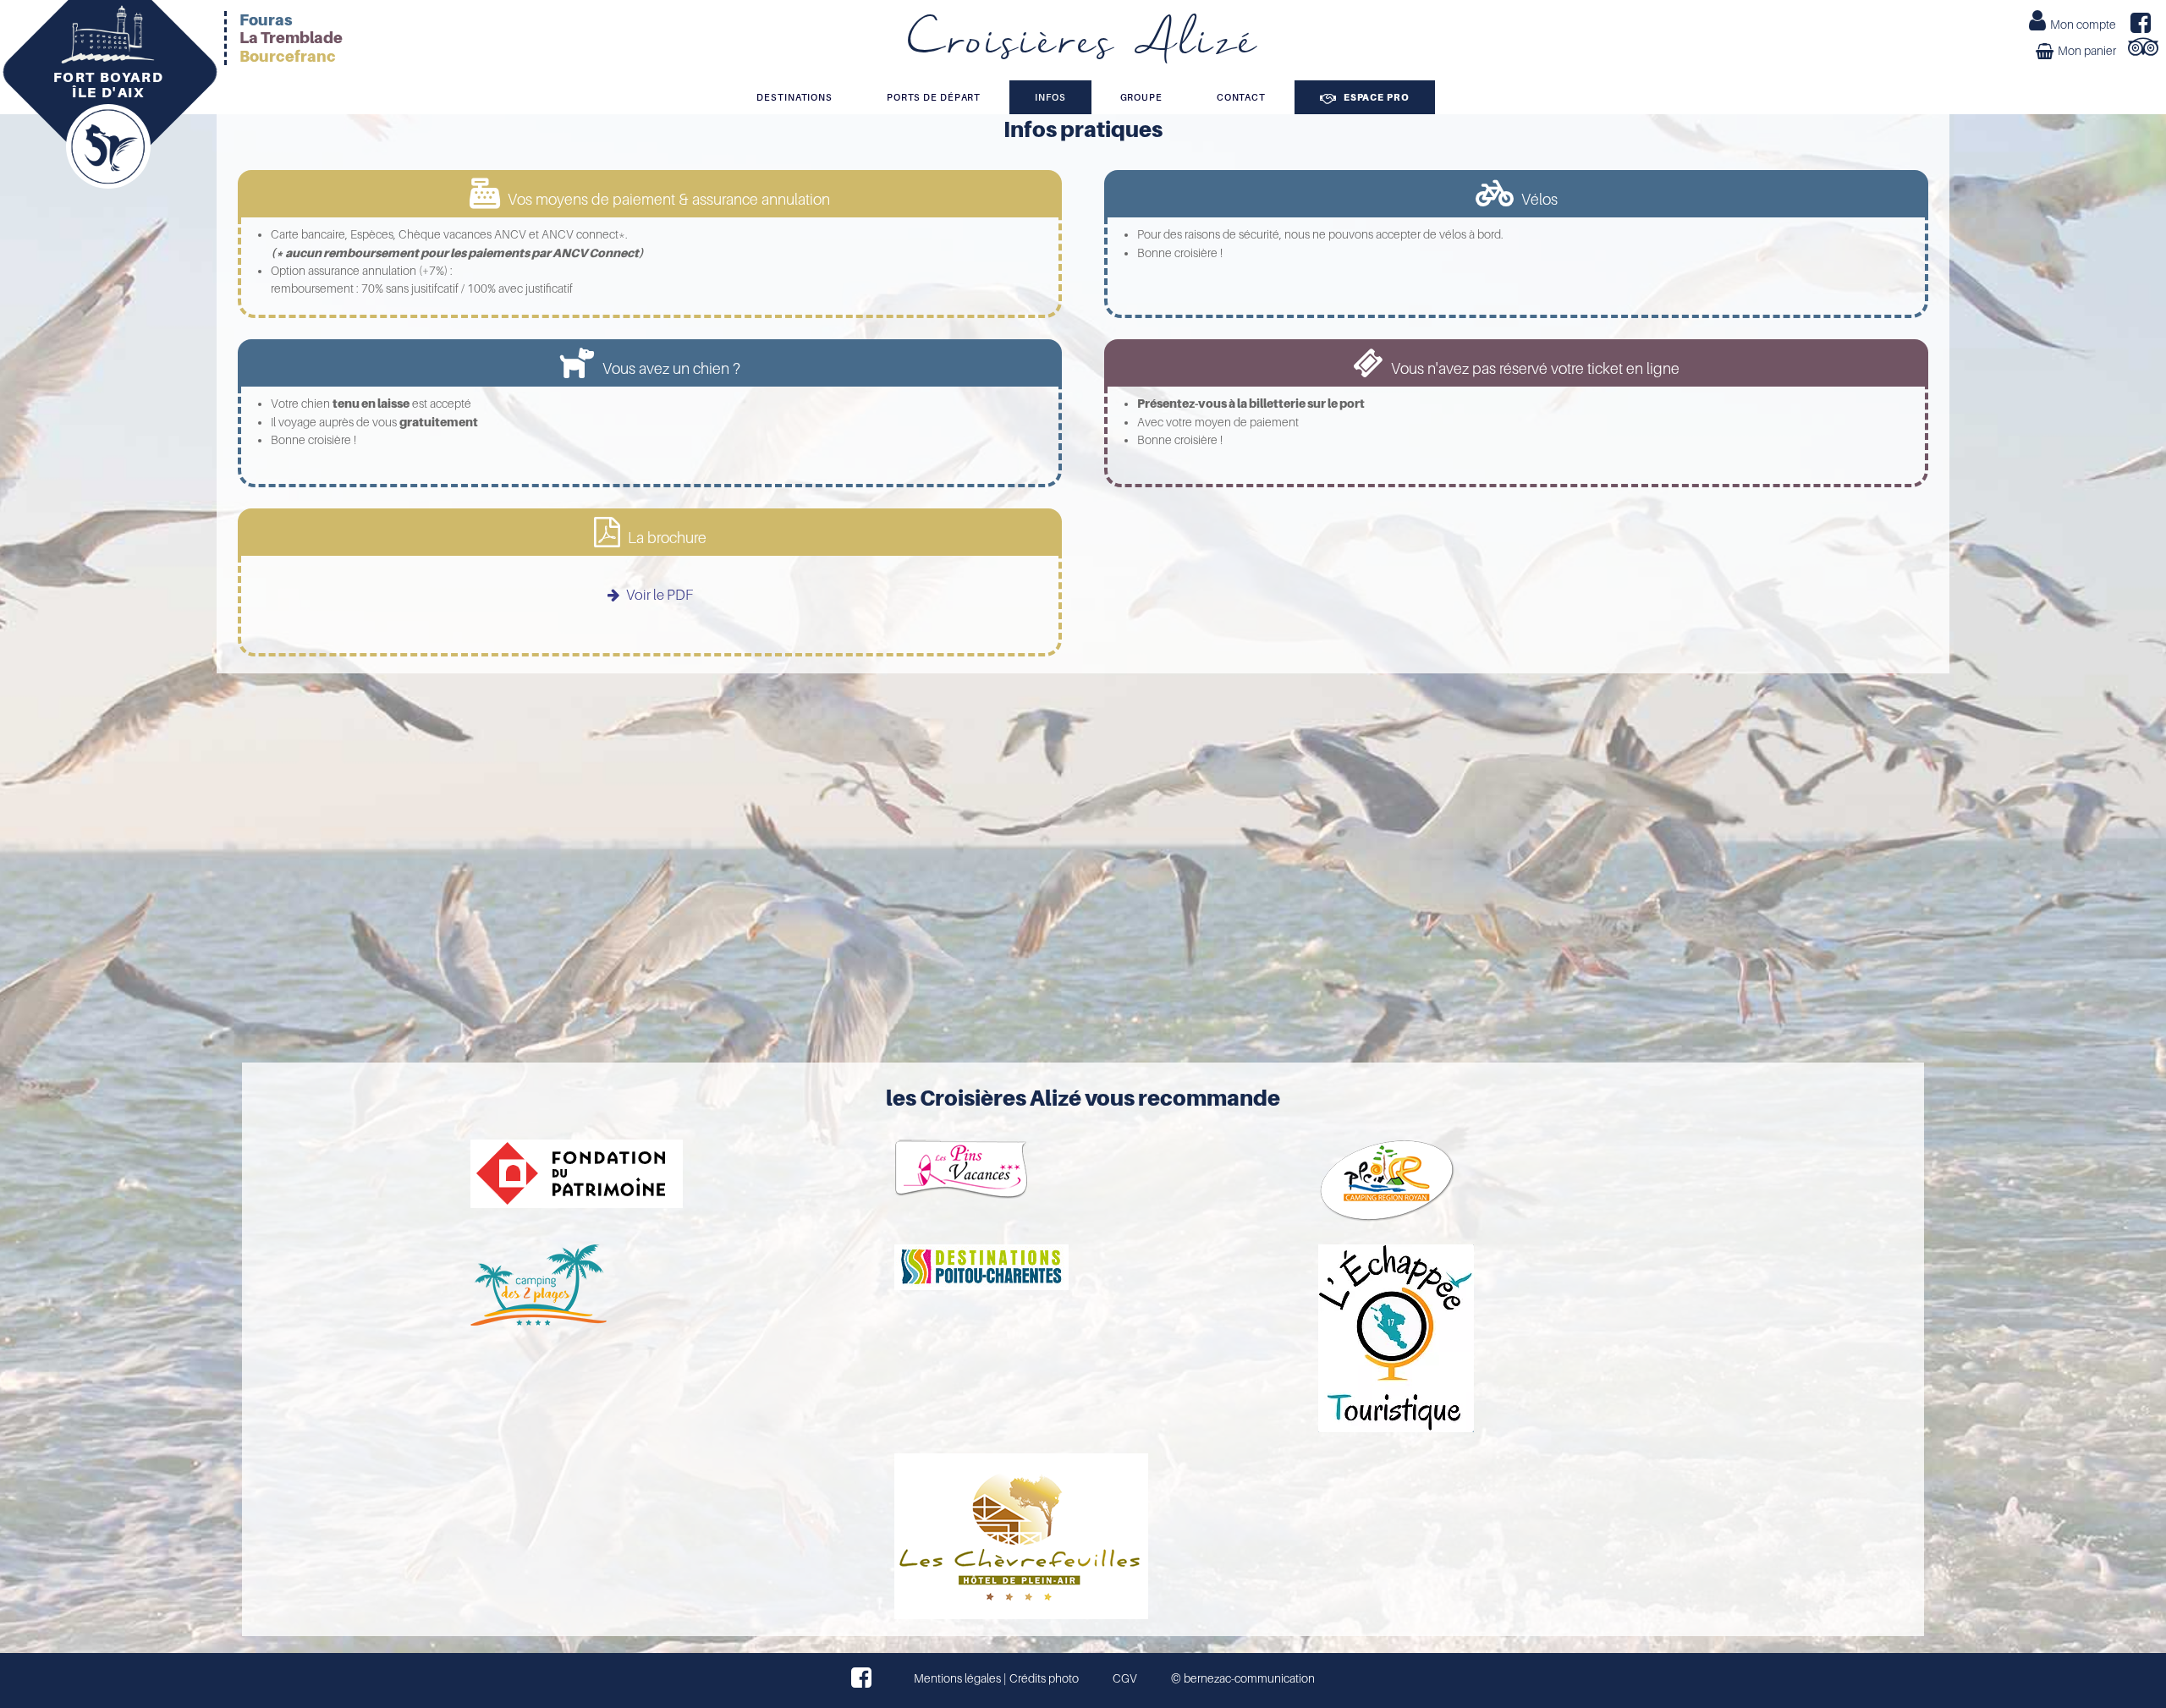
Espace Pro (1375, 97)
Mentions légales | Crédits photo (996, 1678)
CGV (1125, 1678)
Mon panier (2087, 51)
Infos (1050, 97)
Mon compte (2083, 25)
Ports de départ (934, 97)
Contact (1241, 97)
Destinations (794, 97)
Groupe (1141, 97)
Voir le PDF (658, 595)
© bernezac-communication (1243, 1678)
